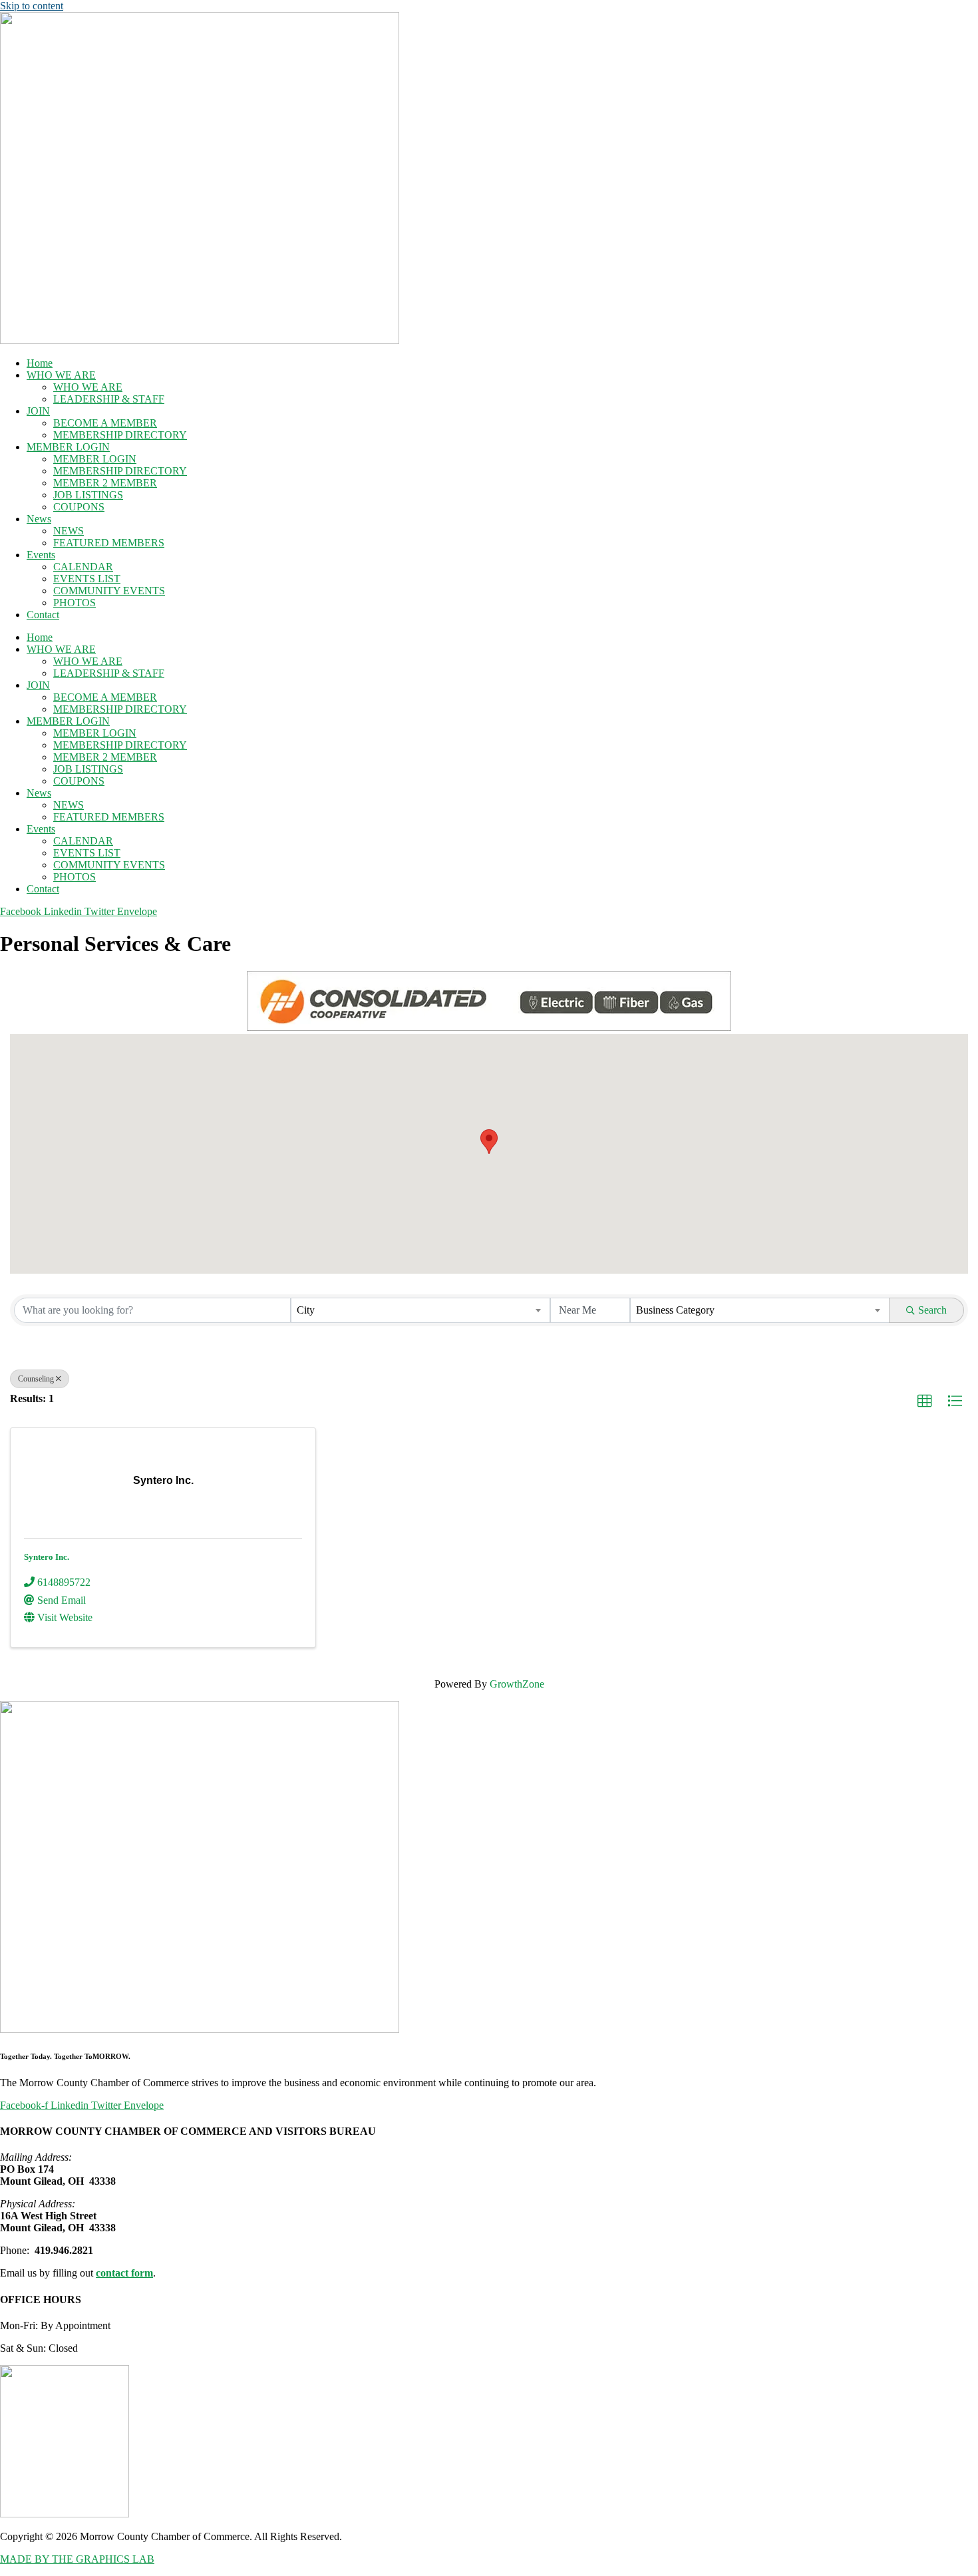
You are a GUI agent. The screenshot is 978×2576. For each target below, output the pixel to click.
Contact (43, 615)
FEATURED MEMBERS (109, 543)
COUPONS (79, 507)
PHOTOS (75, 603)
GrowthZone (517, 1684)
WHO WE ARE (61, 375)
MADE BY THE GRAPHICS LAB (77, 2559)
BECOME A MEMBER (105, 423)
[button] (489, 1142)
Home (40, 363)
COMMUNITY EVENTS (109, 591)
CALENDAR (83, 567)
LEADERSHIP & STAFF (109, 399)
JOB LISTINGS (88, 495)
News (39, 519)
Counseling (36, 1379)
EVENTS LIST (87, 579)
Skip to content (32, 6)
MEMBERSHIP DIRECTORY (120, 435)
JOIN (38, 411)
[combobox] (420, 1310)
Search (932, 1310)
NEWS (69, 531)
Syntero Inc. (47, 1557)
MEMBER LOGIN (68, 447)
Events (41, 555)
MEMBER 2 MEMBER (105, 483)
